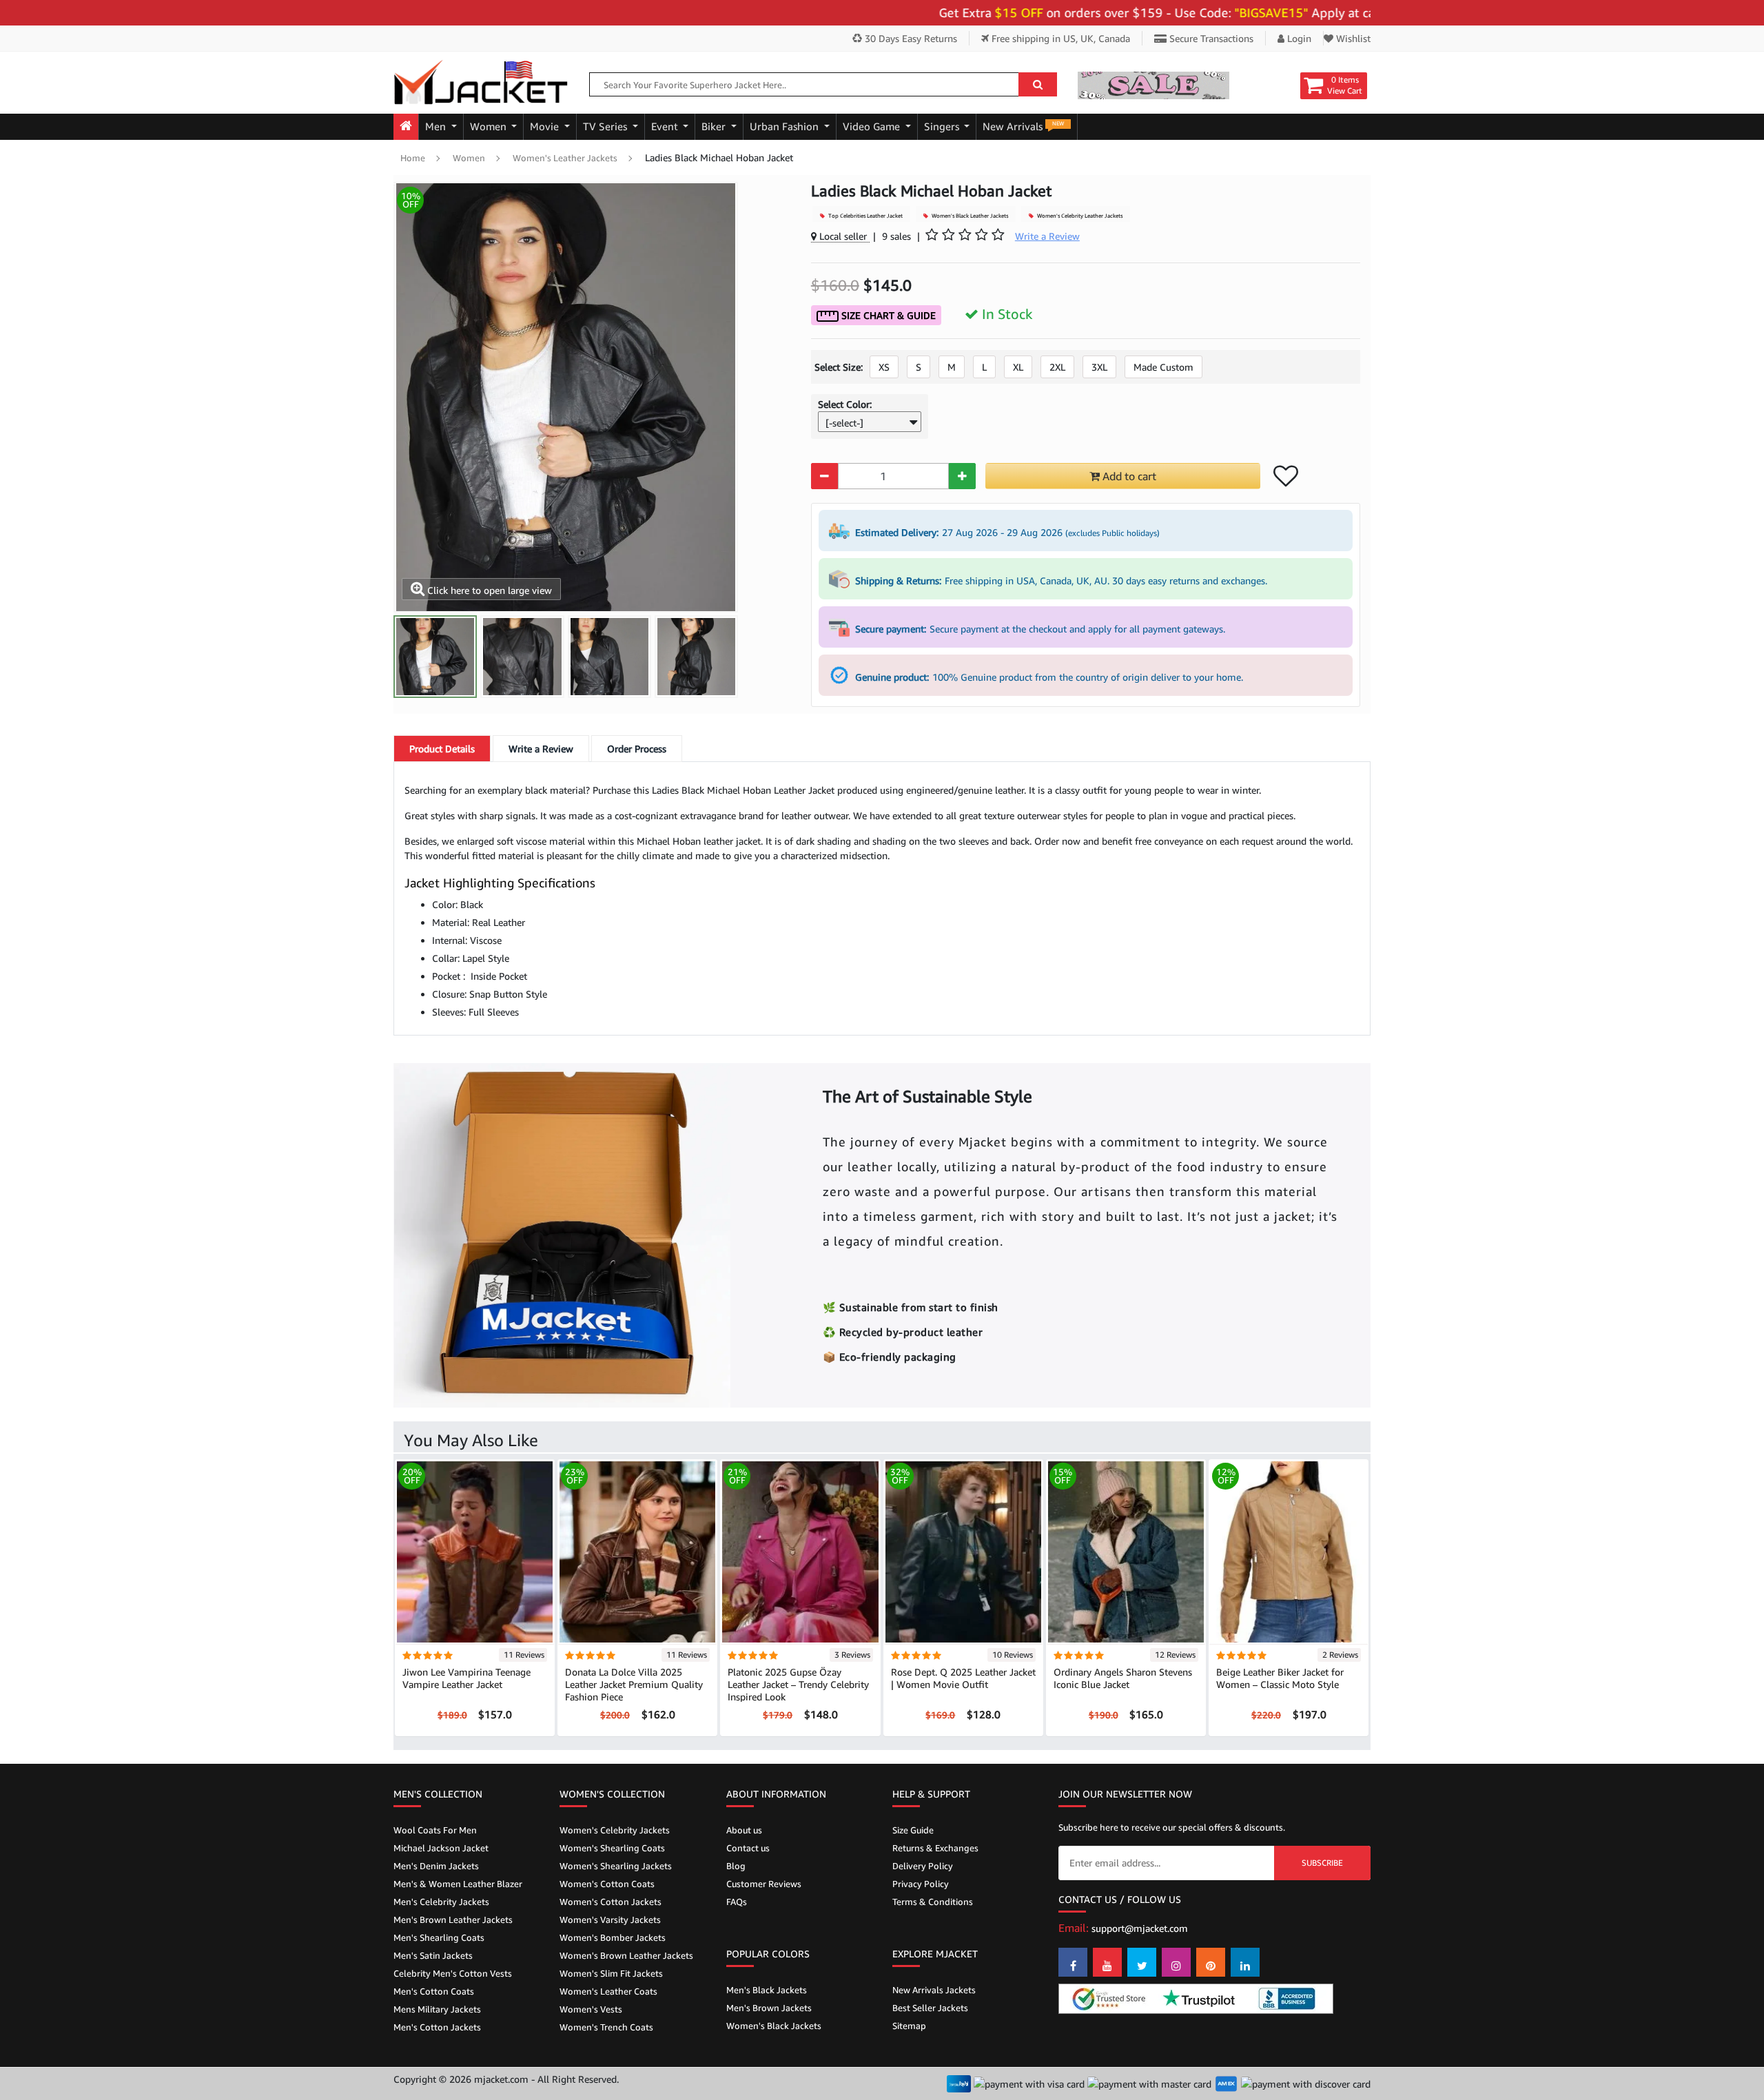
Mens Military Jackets (437, 2009)
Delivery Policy (923, 1866)
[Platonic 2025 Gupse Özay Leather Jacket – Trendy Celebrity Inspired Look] (800, 1551)
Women (490, 126)
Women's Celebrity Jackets (615, 1830)
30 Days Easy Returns (910, 38)
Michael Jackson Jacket (441, 1848)
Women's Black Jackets (774, 2026)
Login (1298, 38)
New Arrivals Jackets (934, 1990)
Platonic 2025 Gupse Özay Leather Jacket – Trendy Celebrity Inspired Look (798, 1684)
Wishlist (1352, 38)
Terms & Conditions (933, 1902)
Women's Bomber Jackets (613, 1937)
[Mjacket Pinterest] (1211, 1962)
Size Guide (913, 1830)
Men (437, 126)
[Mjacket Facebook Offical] (1073, 1962)
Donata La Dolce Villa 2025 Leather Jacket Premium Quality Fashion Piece (634, 1684)
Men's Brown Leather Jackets (453, 1919)
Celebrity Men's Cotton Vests (453, 1973)
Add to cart (1128, 476)
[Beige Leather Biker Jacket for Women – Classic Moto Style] (1289, 1551)
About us (744, 1830)
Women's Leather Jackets (565, 158)
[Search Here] (1038, 84)
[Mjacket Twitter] (1142, 1962)
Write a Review (541, 749)
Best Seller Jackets (930, 2008)
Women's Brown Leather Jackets (626, 1955)
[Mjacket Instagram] (1176, 1962)
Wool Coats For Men (435, 1830)
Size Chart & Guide (887, 315)
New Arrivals (1023, 126)
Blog (736, 1866)
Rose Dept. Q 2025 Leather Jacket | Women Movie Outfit (963, 1678)
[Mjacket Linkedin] (1245, 1962)
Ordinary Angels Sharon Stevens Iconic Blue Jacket (1123, 1678)
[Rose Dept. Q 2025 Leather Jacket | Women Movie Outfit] (963, 1551)
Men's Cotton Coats (434, 1991)
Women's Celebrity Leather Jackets (1079, 216)
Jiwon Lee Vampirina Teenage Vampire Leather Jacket (466, 1678)
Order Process (637, 749)
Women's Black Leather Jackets (969, 216)
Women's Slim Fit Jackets (611, 1973)
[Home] (406, 127)
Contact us (748, 1848)
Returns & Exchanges (935, 1848)
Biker (715, 126)
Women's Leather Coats (608, 1991)
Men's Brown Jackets (769, 2008)
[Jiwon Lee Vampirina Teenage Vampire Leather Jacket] (475, 1551)
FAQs (737, 1902)
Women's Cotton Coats (607, 1884)
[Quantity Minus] (824, 476)
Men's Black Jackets (767, 1990)
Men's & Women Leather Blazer (458, 1884)
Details (442, 749)
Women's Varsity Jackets (610, 1919)
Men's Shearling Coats (439, 1937)
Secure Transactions (1210, 38)
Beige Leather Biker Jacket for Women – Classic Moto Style (1280, 1678)
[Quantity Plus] (962, 476)
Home (413, 158)
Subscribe (1322, 1863)
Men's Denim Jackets (436, 1866)
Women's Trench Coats (606, 2027)
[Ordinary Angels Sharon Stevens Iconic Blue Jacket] (1126, 1551)
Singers (943, 126)
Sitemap (909, 2026)
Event (666, 126)
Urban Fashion (786, 126)
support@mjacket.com (1140, 1928)
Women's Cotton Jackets (611, 1902)
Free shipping (1059, 38)
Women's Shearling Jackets (616, 1866)
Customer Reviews (764, 1884)
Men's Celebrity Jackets (441, 1902)
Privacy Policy (921, 1884)
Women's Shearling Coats (612, 1848)
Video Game (873, 126)
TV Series (606, 126)
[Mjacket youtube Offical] (1107, 1962)
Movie (546, 126)
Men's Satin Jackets (433, 1955)
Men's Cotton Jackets (437, 2027)
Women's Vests (591, 2009)
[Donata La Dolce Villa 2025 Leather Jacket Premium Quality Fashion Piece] (637, 1551)
